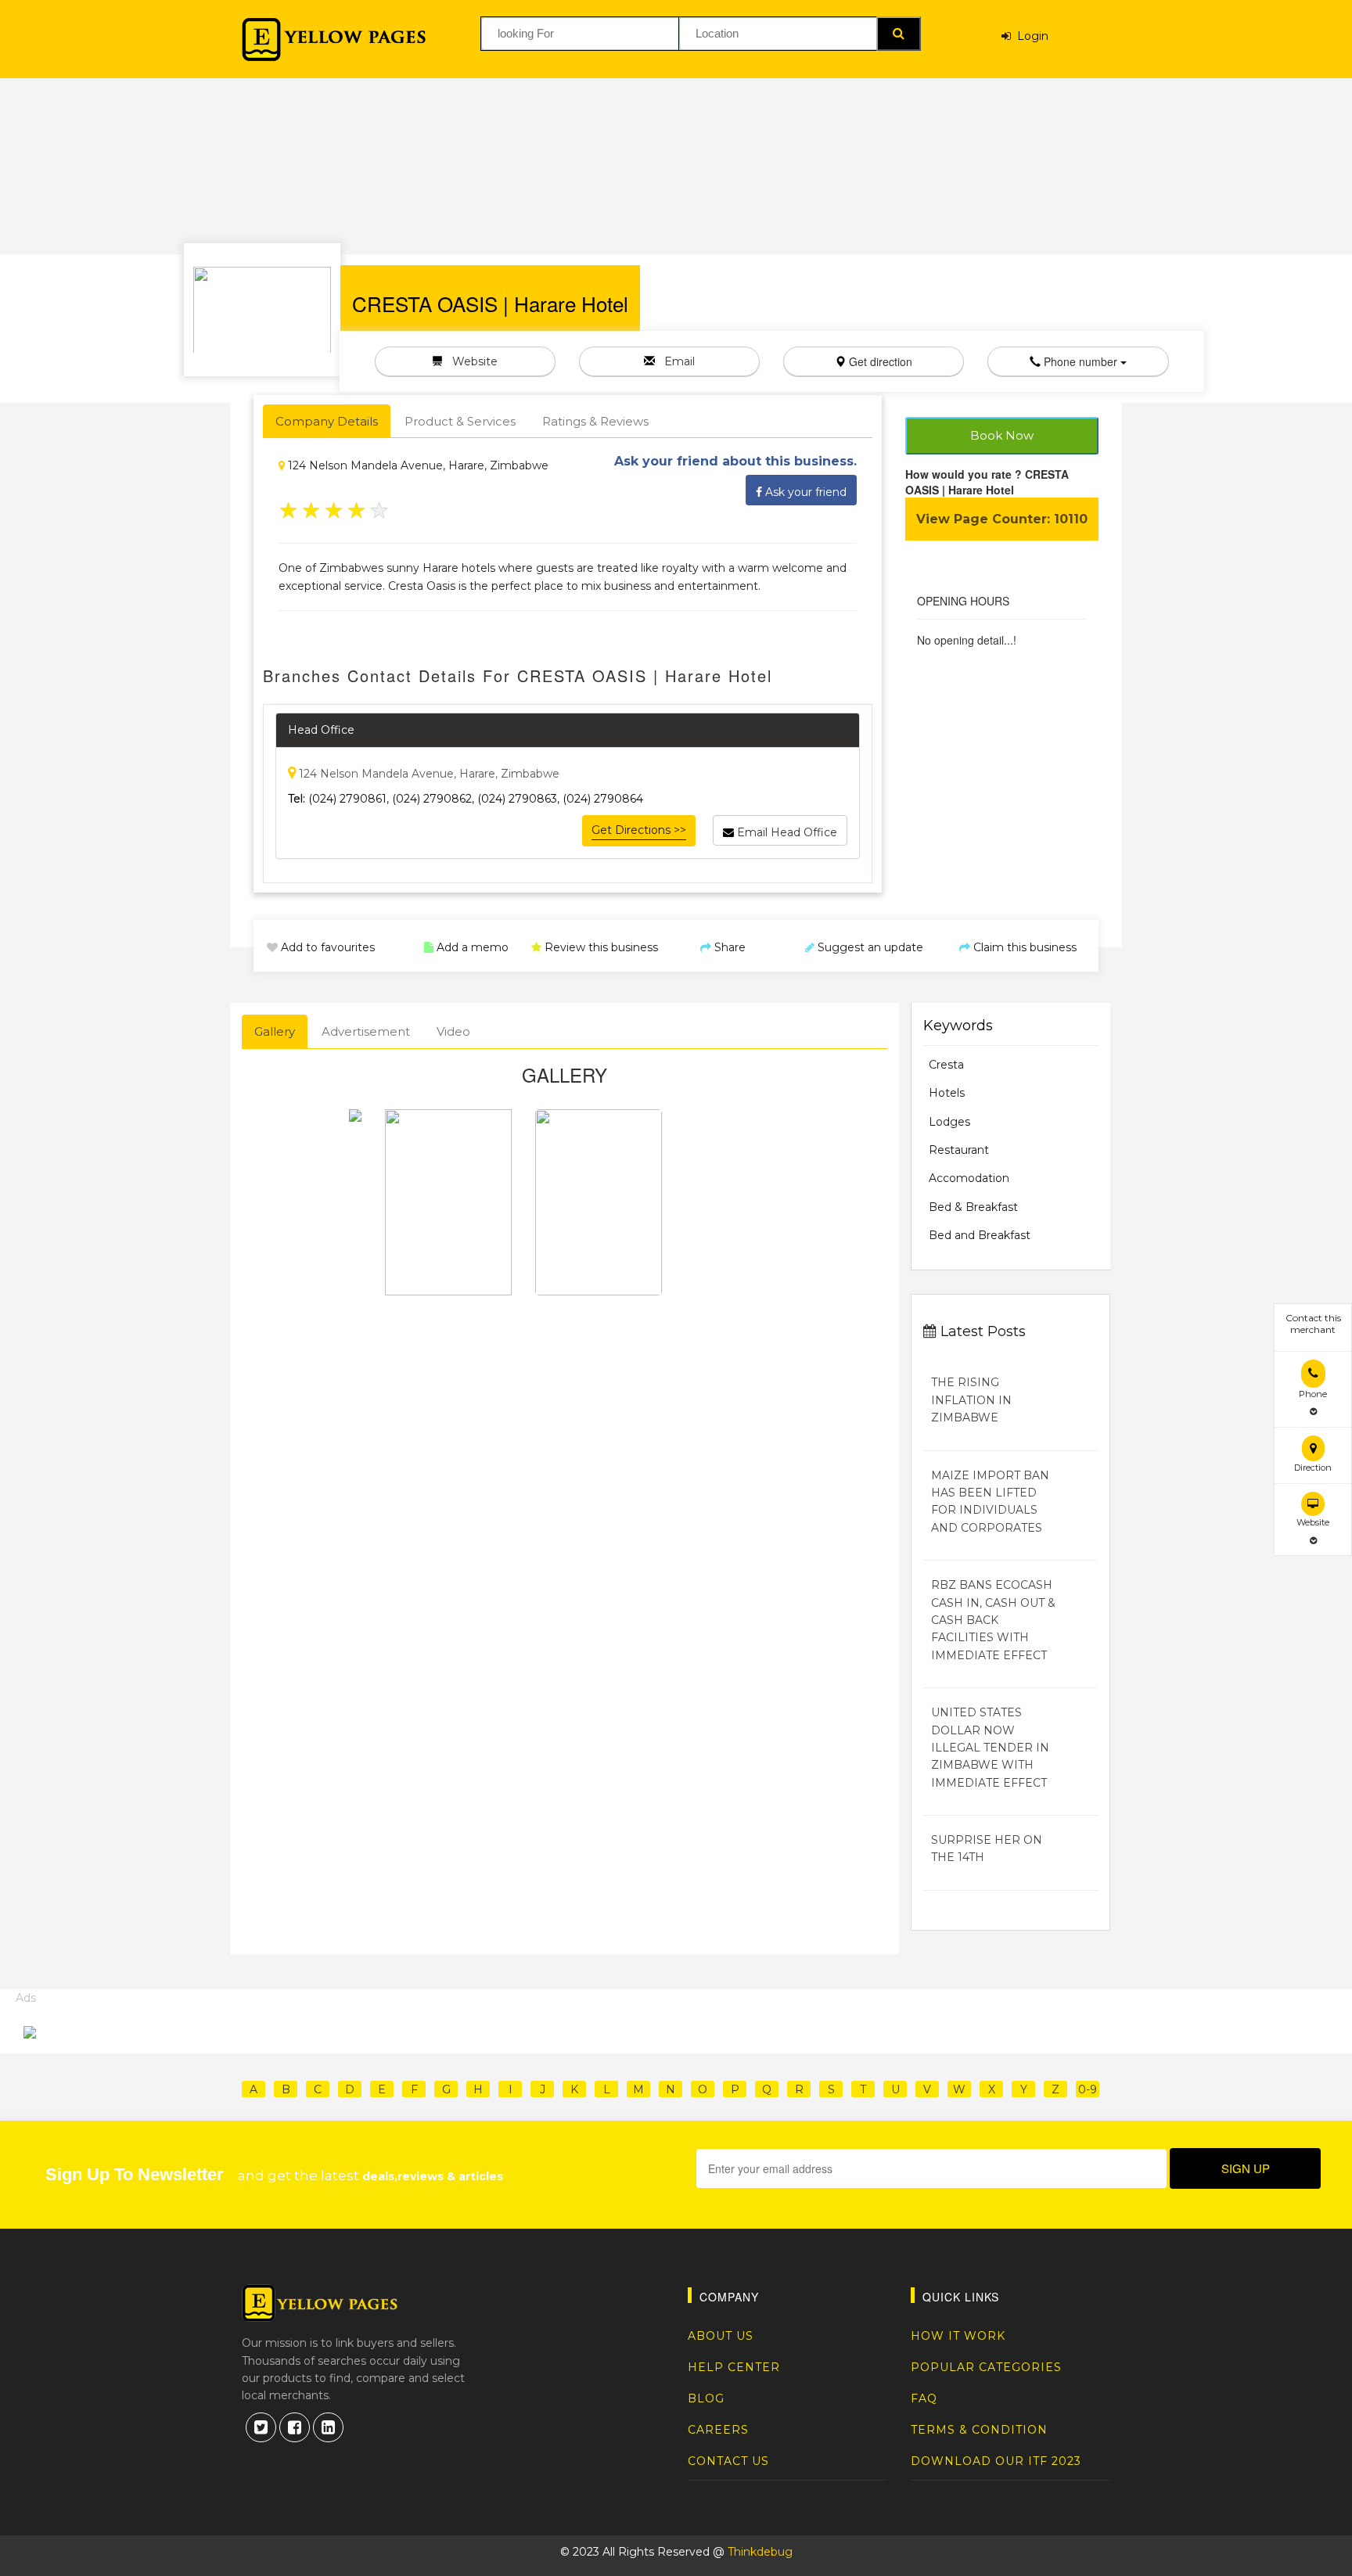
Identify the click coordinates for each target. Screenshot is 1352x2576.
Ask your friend (804, 492)
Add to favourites (326, 947)
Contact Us (728, 2461)
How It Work (958, 2336)
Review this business (600, 947)
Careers (718, 2430)
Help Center (734, 2367)
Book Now (1002, 435)
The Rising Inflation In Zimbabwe (971, 1400)
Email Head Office (786, 832)
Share (728, 947)
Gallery (275, 1031)
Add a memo (471, 947)
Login (1030, 36)
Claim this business (1023, 947)
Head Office (321, 730)
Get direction (879, 361)
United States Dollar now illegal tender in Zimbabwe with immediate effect (990, 1748)
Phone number (1081, 361)
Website (470, 361)
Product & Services (460, 421)
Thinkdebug (760, 2552)
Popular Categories (986, 2367)
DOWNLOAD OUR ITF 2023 (996, 2461)
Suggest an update (869, 947)
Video (453, 1031)
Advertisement (366, 1031)
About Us (721, 2336)
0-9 (1088, 2089)
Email (675, 361)
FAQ (924, 2398)
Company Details (327, 421)
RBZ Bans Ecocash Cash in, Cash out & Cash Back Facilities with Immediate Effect (993, 1620)
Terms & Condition (979, 2430)
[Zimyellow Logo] (334, 40)
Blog (706, 2398)
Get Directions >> (639, 830)
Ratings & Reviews (595, 421)
